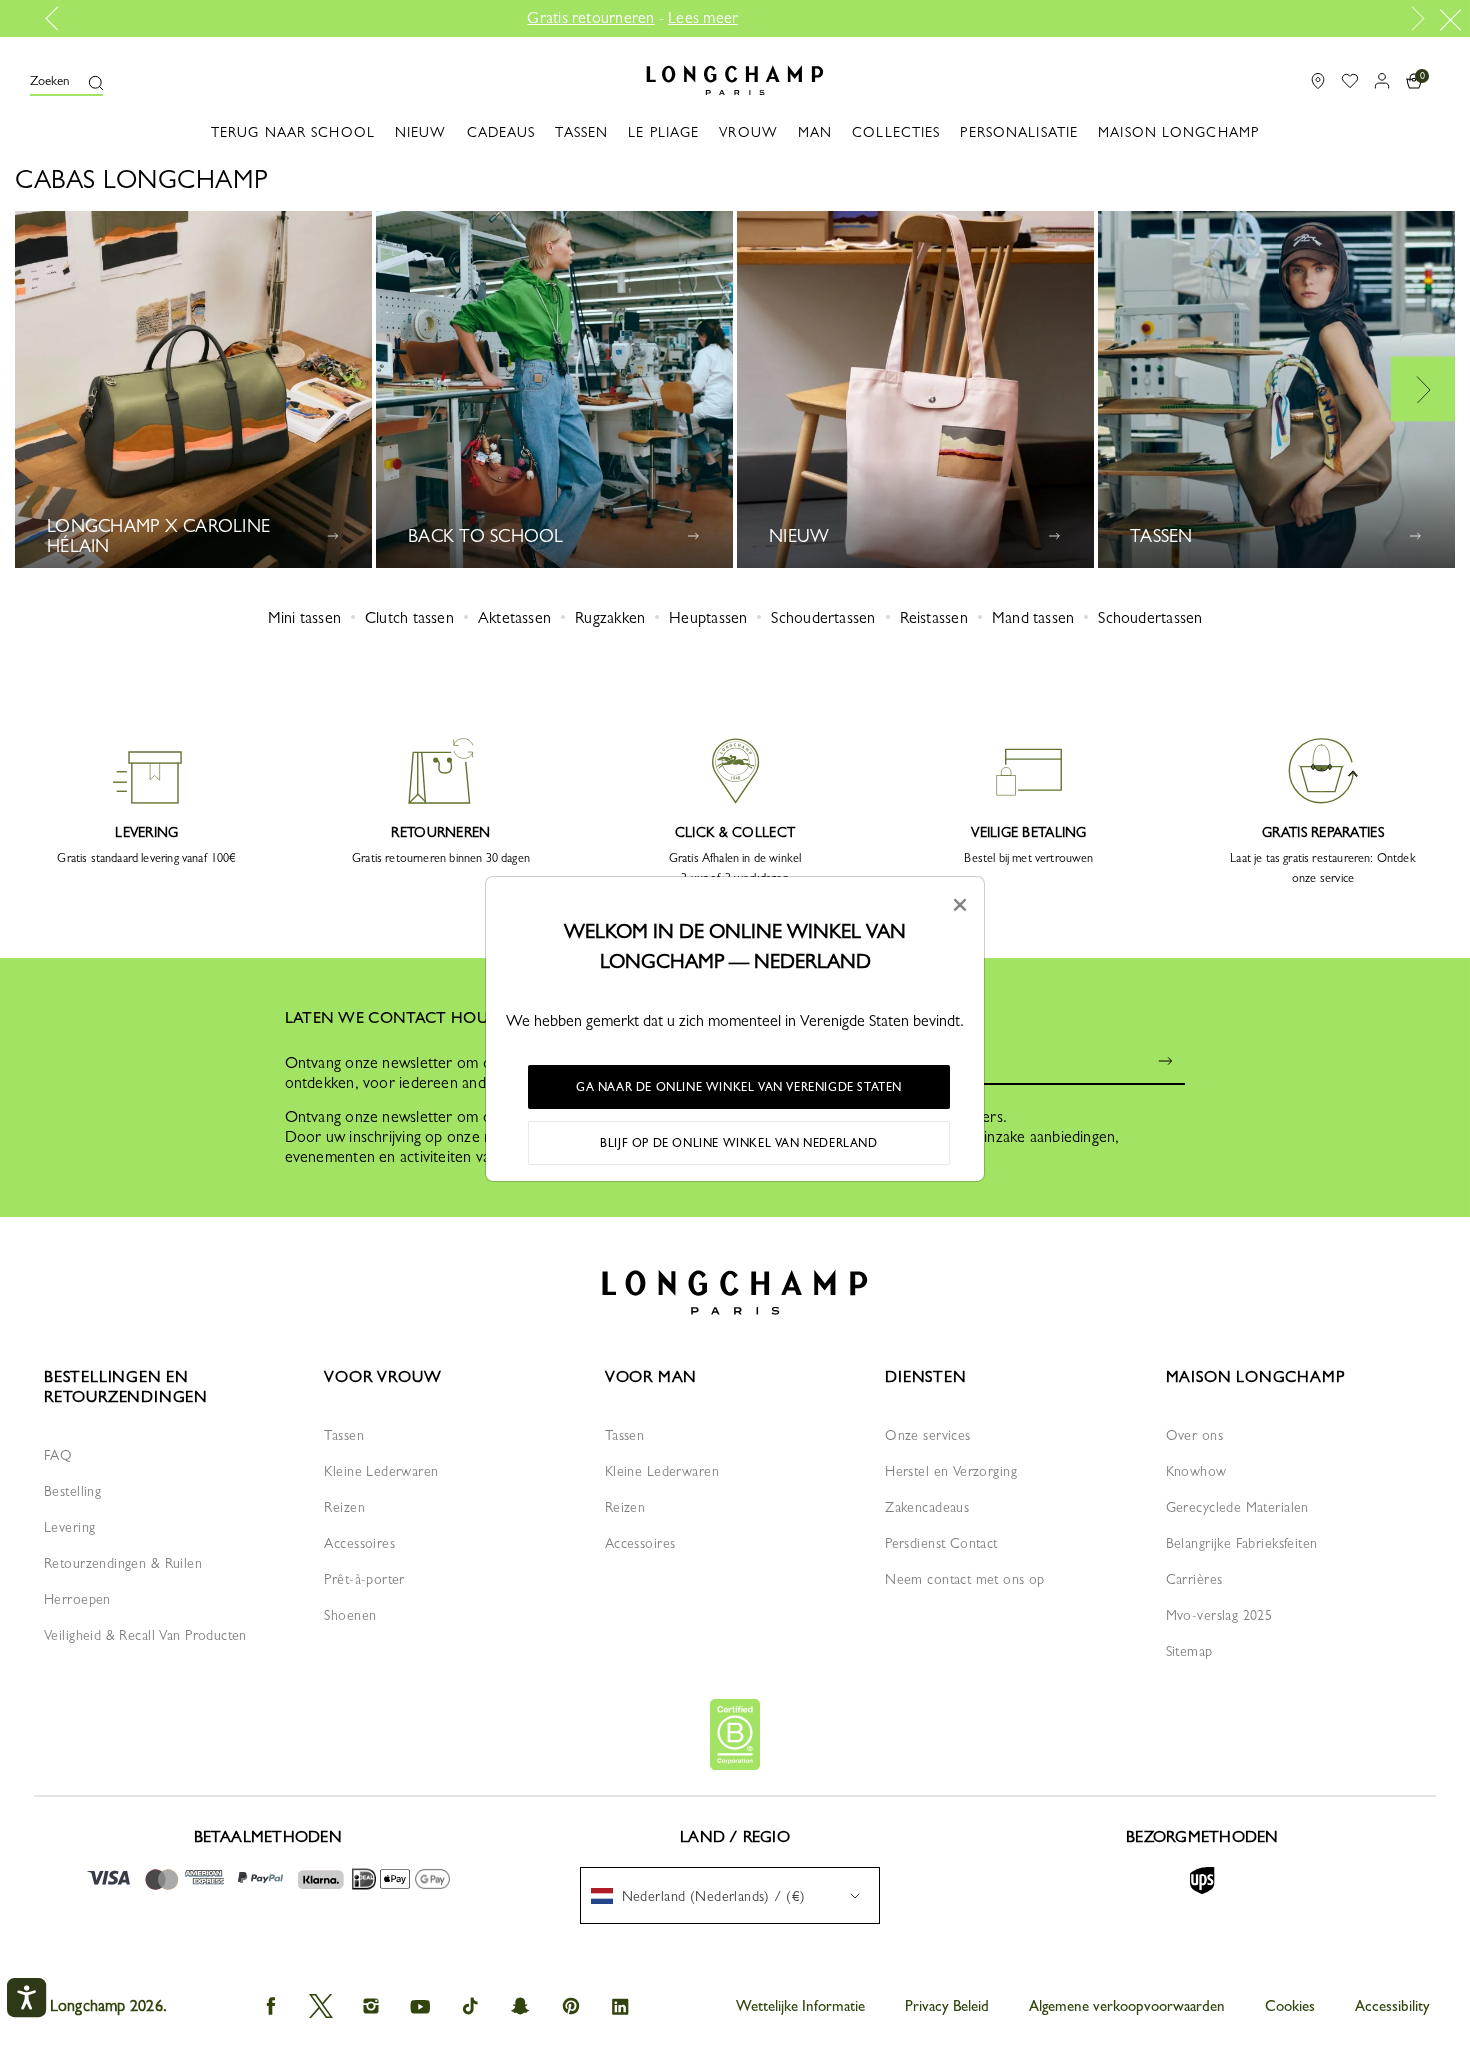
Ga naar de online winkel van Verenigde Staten (739, 1087)
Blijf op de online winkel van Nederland (738, 1143)
